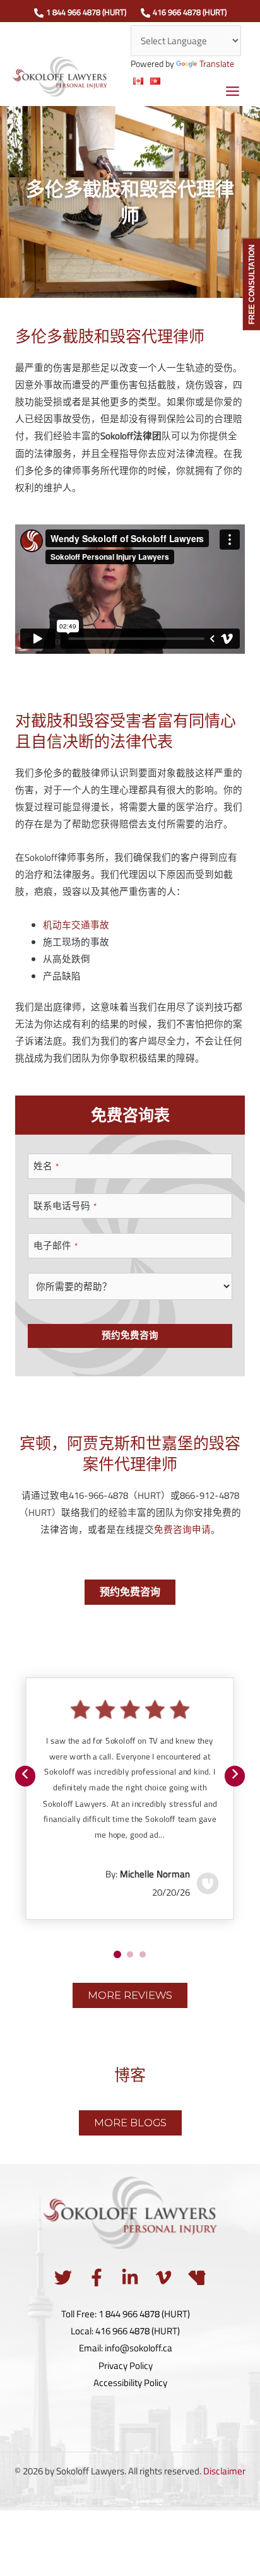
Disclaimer (224, 2471)
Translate (217, 64)
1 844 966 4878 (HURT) (86, 12)
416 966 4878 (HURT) (190, 12)
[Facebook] (97, 2278)
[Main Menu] (233, 91)
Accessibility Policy (130, 2383)
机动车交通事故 (76, 925)
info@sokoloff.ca (139, 2348)
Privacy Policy (126, 2366)
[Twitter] (63, 2278)
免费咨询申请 (182, 1529)
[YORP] (197, 2278)
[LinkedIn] (130, 2278)
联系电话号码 (65, 1206)
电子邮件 (56, 1246)
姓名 (46, 1166)
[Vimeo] (163, 2278)
